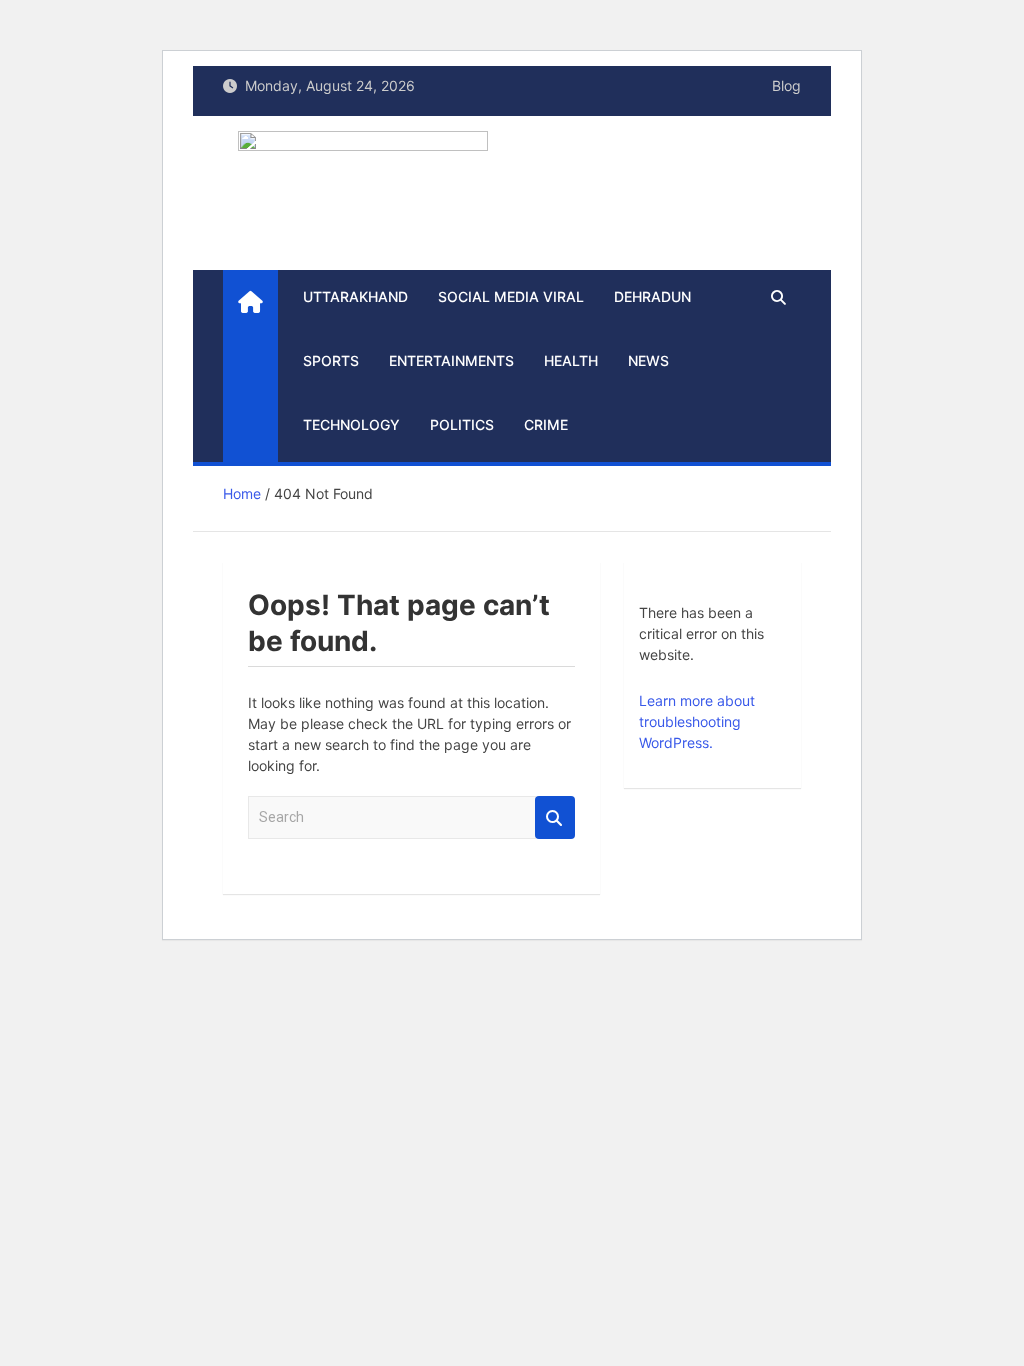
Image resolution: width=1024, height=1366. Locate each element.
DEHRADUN (652, 296)
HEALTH (571, 360)
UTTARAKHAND (355, 296)
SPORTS (331, 360)
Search (555, 817)
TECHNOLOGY (351, 424)
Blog (786, 85)
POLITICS (462, 424)
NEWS (648, 360)
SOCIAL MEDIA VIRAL (511, 296)
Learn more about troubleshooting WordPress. (697, 721)
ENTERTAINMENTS (451, 360)
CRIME (546, 424)
